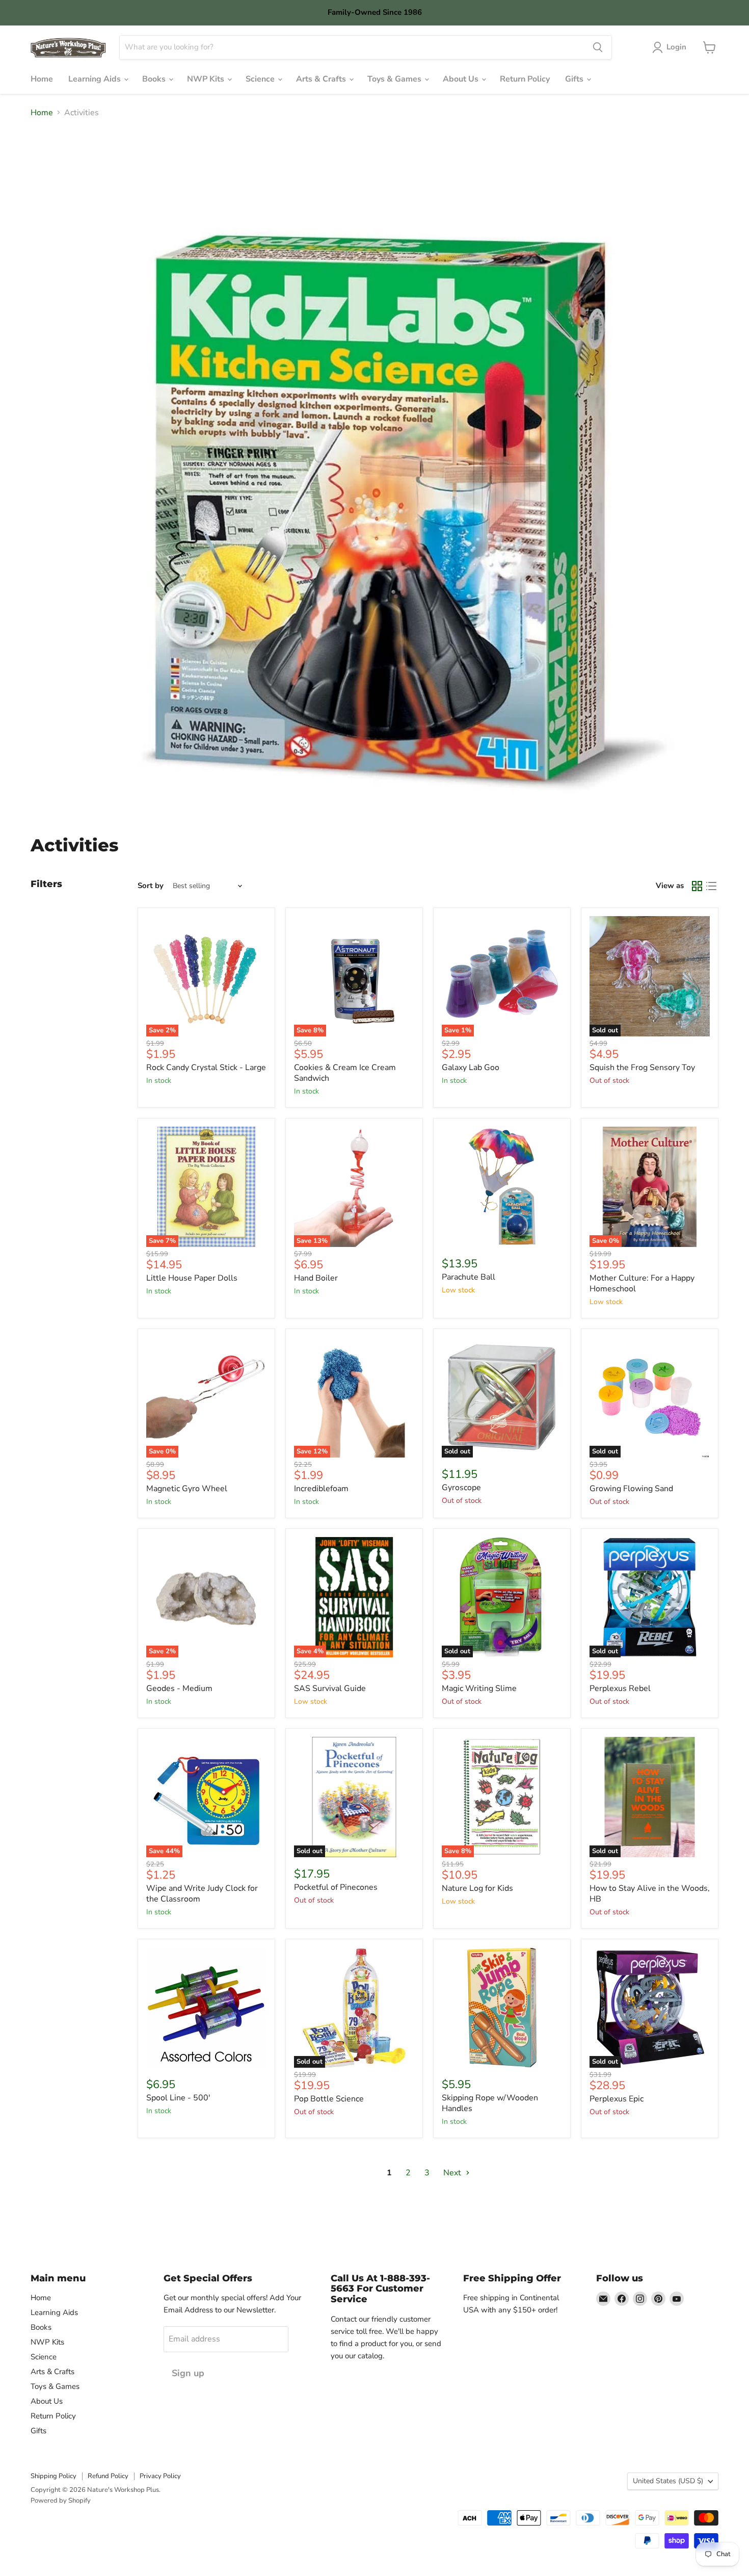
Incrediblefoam (321, 1489)
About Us (462, 79)
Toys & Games (395, 79)
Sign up (188, 2373)
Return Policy (525, 79)
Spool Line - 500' (178, 2098)
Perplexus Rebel (620, 1688)
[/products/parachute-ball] (502, 1187)
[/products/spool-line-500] (206, 2008)
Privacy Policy (160, 2476)
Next (453, 2173)
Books (155, 79)
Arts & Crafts (322, 79)
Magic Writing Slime (479, 1688)
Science (261, 79)
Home (42, 79)
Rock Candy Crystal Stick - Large (206, 1068)
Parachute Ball (469, 1277)
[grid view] (697, 886)
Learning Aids (96, 79)
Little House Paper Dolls (192, 1278)
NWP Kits (207, 79)
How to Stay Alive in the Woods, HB (650, 1894)
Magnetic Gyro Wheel (187, 1489)
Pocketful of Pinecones (336, 1887)
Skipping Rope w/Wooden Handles (490, 2103)
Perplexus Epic (617, 2099)
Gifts (575, 79)
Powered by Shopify (61, 2501)
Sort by (151, 886)
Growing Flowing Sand (631, 1489)
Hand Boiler (316, 1278)
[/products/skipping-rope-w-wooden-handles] (502, 2008)
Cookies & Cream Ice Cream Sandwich (345, 1073)
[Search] (598, 47)
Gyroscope (461, 1488)
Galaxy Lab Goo (471, 1068)
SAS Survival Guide (330, 1688)
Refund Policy (108, 2476)
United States (668, 2481)
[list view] (711, 886)
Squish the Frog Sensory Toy (642, 1068)
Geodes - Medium (179, 1688)
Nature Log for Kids (477, 1888)
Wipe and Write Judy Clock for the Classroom (202, 1894)
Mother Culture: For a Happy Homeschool (642, 1283)
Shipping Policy (53, 2476)
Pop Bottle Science (329, 2099)
